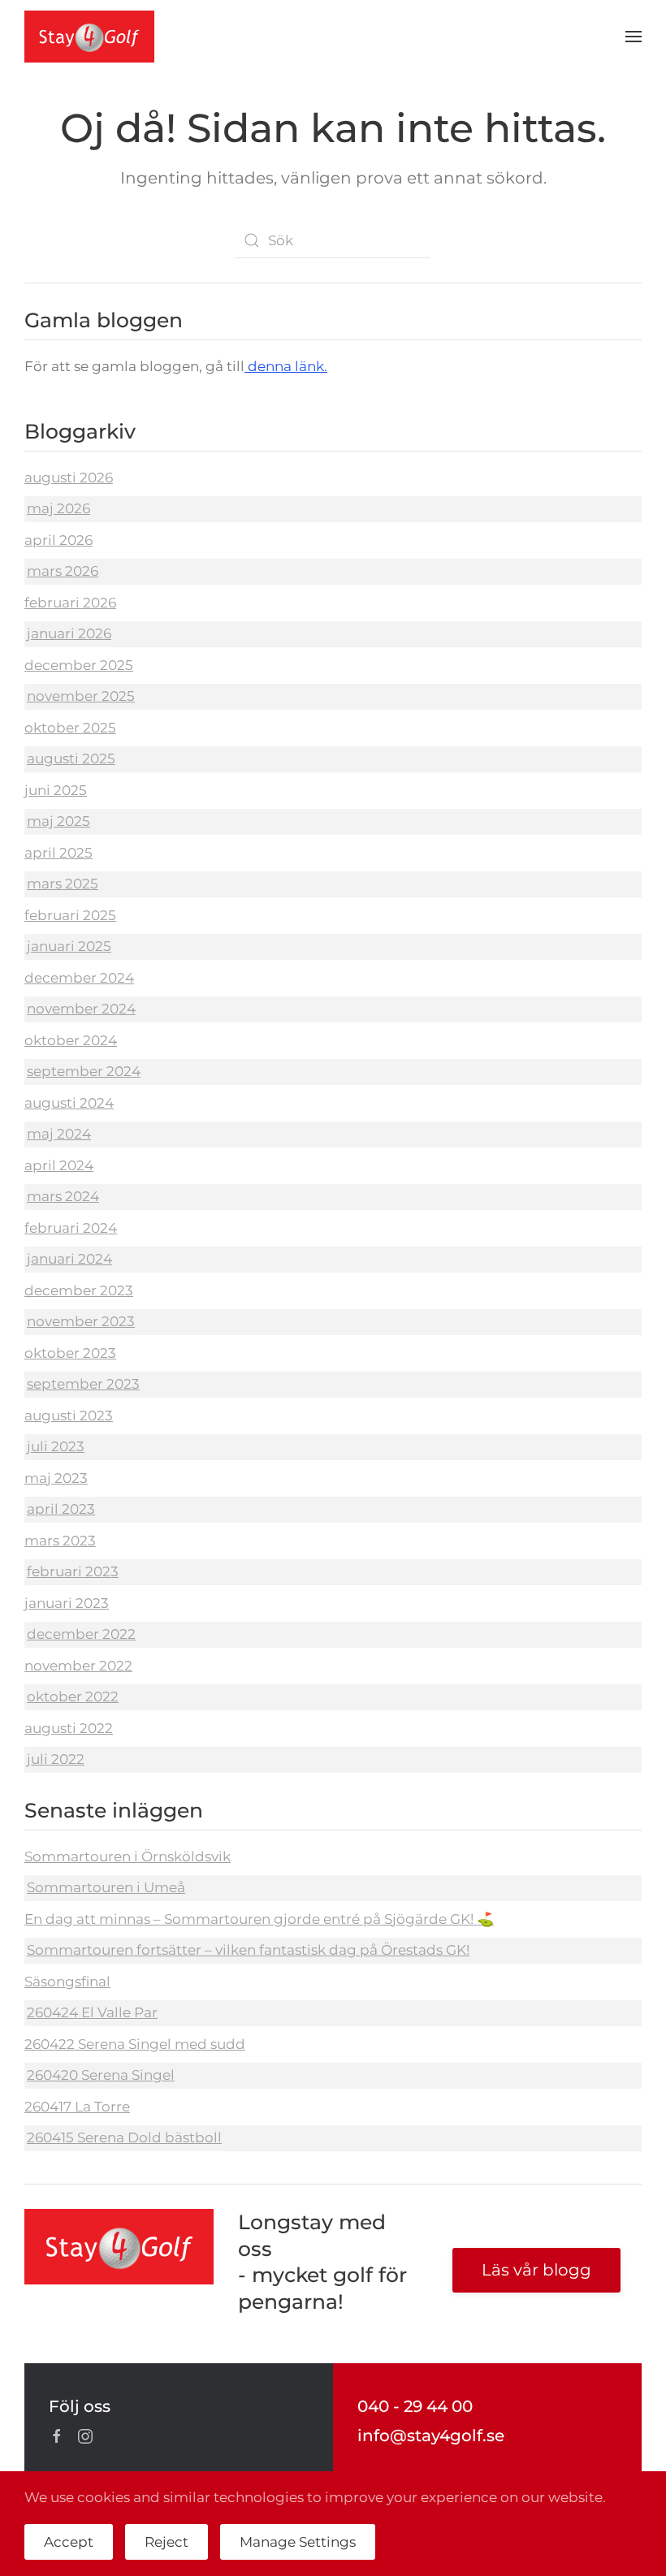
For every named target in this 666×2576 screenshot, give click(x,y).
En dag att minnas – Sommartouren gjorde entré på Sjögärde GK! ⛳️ (259, 1919)
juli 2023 (56, 1446)
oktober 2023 (70, 1353)
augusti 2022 (69, 1728)
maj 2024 (59, 1134)
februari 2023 (73, 1571)
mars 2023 (60, 1541)
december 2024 (79, 978)
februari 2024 (71, 1228)
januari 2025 (69, 946)
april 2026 (58, 540)
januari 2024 (69, 1259)
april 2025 (58, 853)
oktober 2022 (73, 1696)
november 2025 (81, 696)
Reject (166, 2542)
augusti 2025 (71, 759)
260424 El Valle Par (92, 2012)
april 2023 (61, 1509)
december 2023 (79, 1290)
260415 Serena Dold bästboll (124, 2137)
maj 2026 (58, 508)
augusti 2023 (69, 1416)
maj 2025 (58, 821)
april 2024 (59, 1165)
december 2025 (79, 665)
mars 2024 (63, 1196)
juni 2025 (56, 790)
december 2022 (81, 1634)
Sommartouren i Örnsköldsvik (128, 1856)
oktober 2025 (70, 728)
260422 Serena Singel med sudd (135, 2044)
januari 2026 (69, 633)
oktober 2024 (71, 1040)
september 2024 (84, 1071)
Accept (69, 2542)
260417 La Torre (77, 2107)
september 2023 (83, 1384)
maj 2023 (56, 1478)
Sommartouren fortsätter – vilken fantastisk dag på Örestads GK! (248, 1950)
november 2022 (78, 1666)
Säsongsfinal (67, 1982)
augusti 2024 (69, 1103)
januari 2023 (67, 1603)
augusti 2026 (69, 478)
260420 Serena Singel (101, 2075)
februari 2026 (70, 603)
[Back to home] (89, 37)
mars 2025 (63, 884)
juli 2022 (56, 1759)
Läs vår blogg (536, 2270)
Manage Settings (298, 2542)
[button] (634, 37)
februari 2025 (70, 915)
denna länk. (286, 366)
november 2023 (81, 1321)
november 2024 (81, 1009)
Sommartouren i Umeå (106, 1887)
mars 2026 (63, 571)
